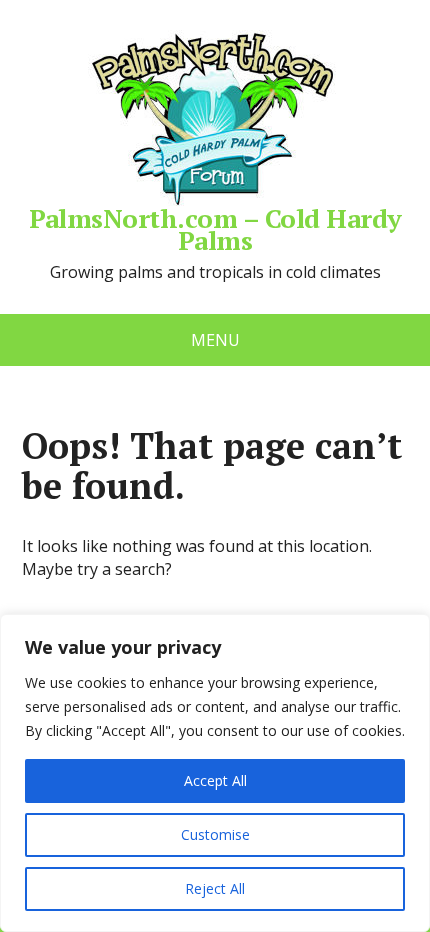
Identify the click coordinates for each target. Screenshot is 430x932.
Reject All (215, 888)
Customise (215, 834)
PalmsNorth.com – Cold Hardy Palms (215, 226)
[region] (215, 773)
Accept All (215, 780)
